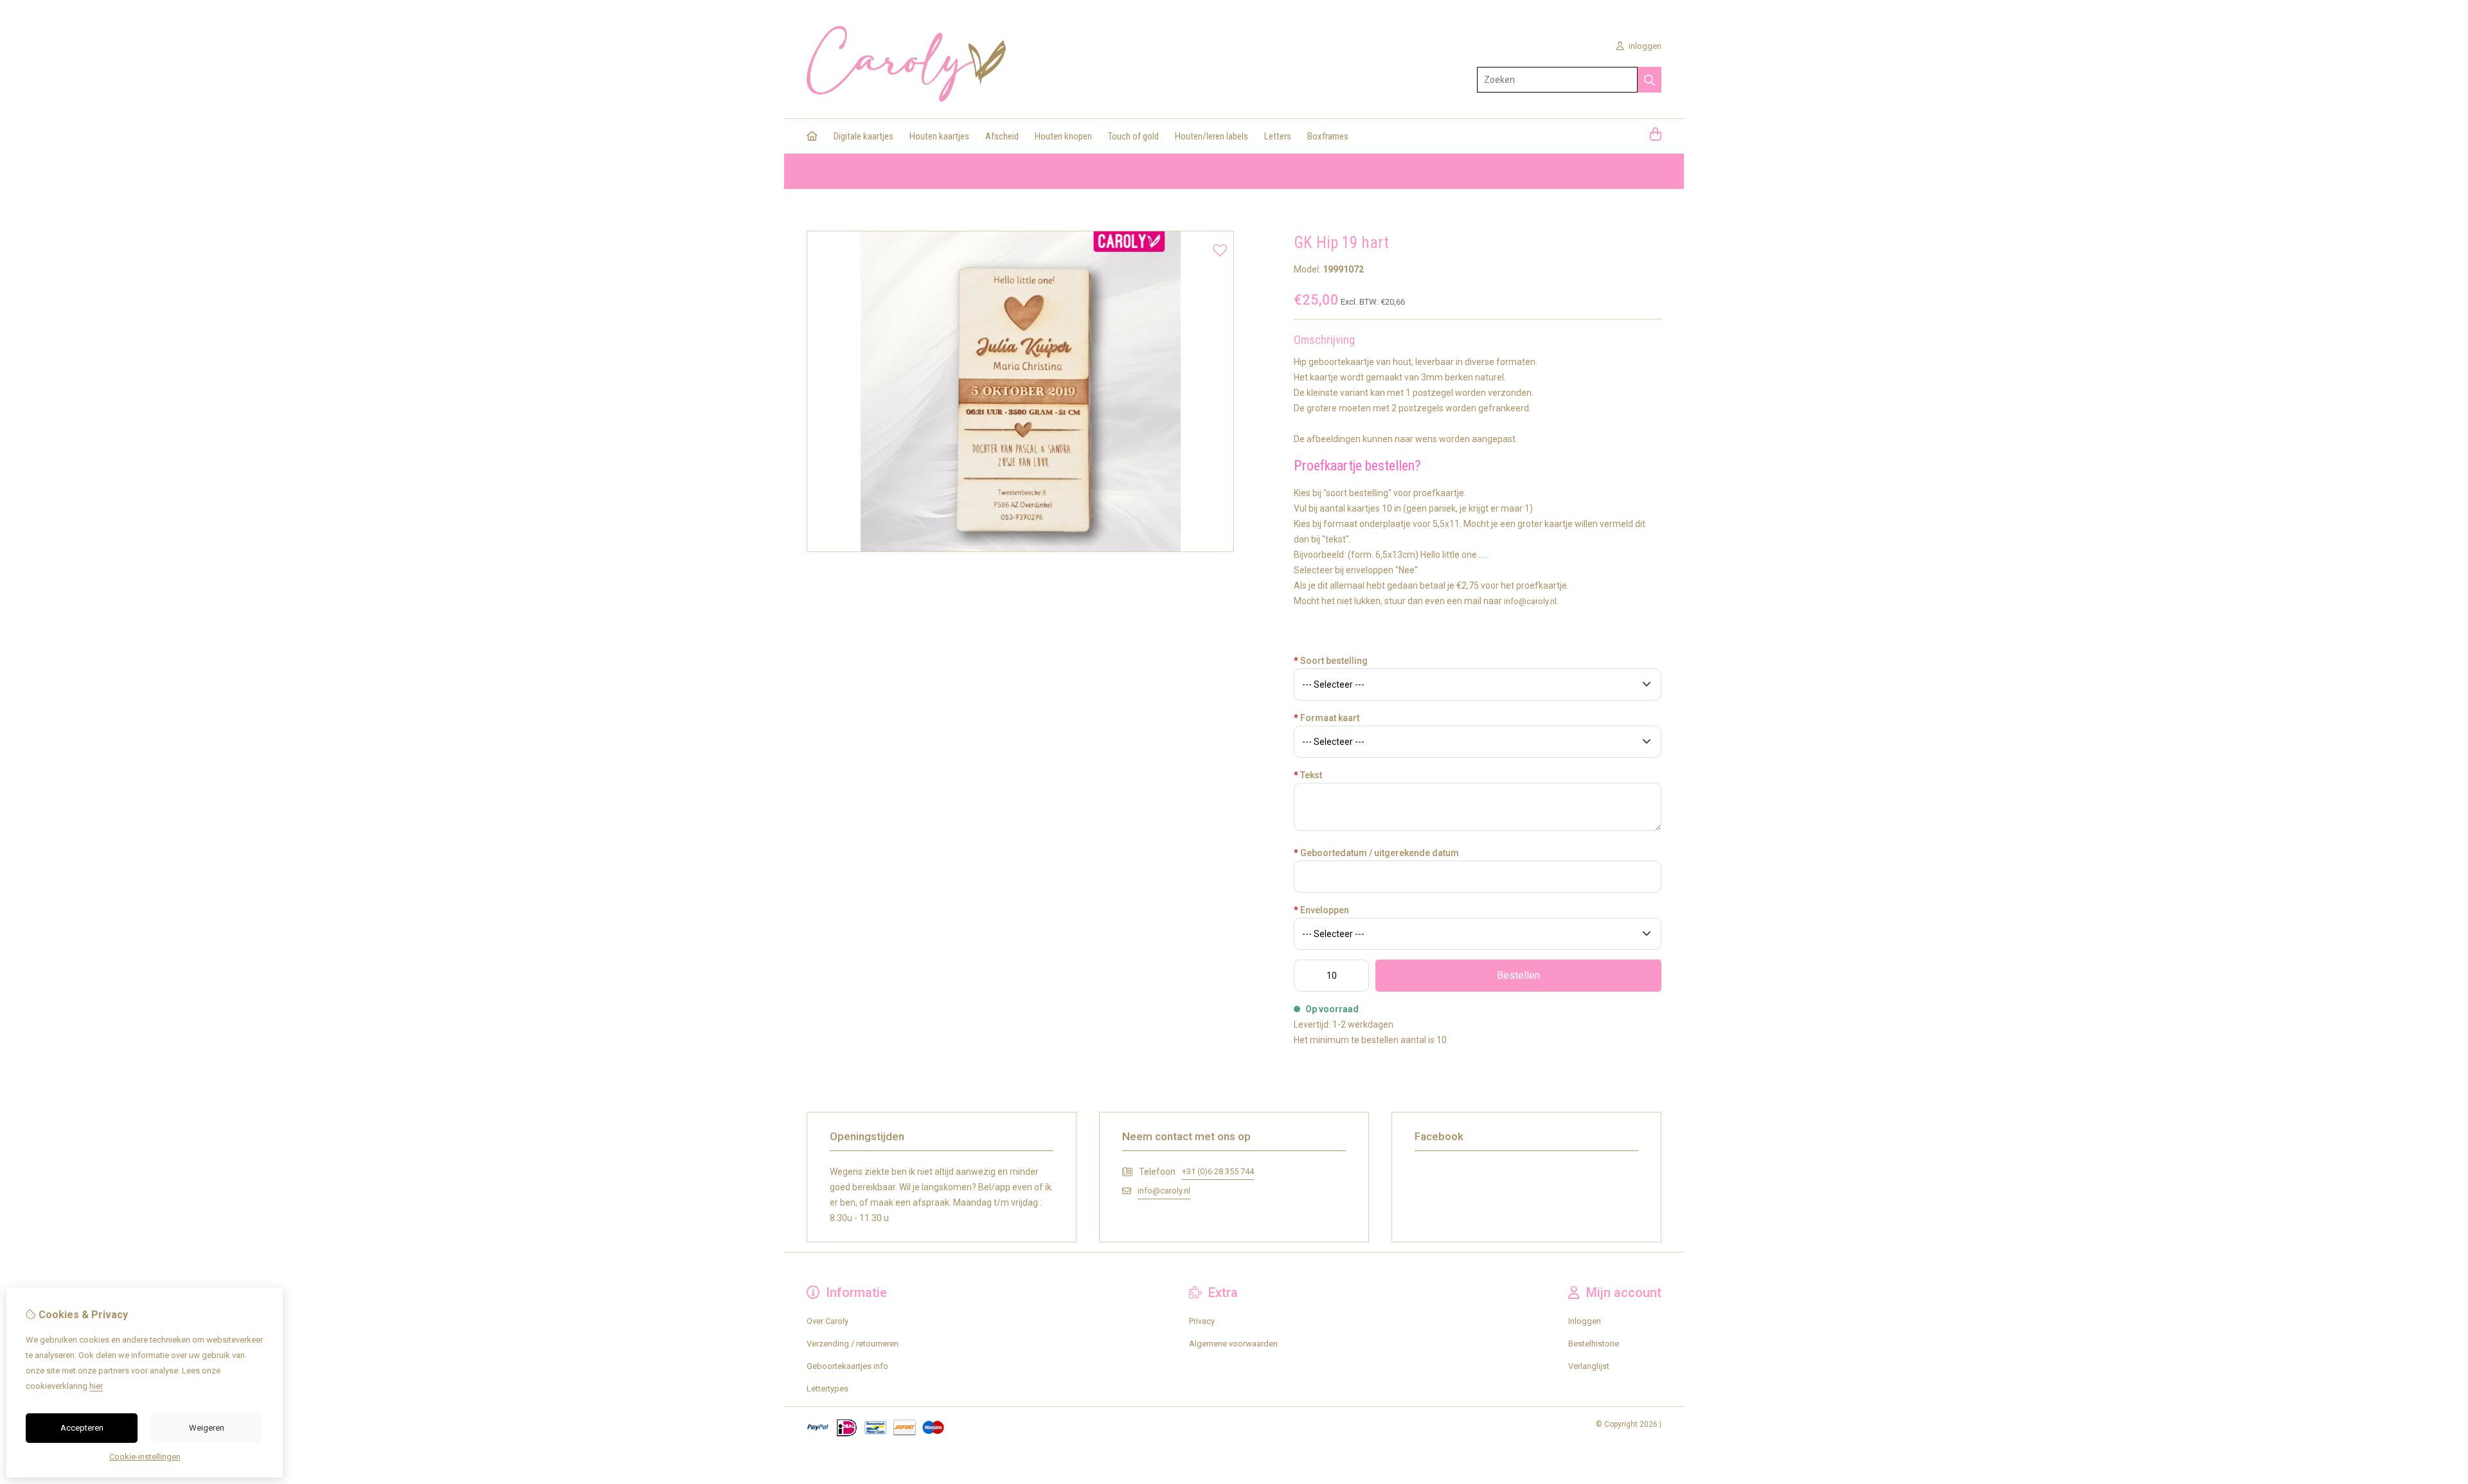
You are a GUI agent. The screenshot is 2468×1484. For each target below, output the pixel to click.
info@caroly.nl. (1531, 601)
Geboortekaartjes (938, 171)
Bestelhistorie (1594, 1344)
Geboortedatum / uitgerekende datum (1376, 853)
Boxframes (1328, 136)
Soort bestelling (1331, 661)
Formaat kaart (1327, 718)
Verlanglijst (1589, 1366)
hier (96, 1386)
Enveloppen (1321, 910)
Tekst (1308, 775)
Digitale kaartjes (863, 136)
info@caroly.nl (1164, 1191)
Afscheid (1002, 136)
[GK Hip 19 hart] (1020, 549)
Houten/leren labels (1212, 136)
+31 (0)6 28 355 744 (1218, 1171)
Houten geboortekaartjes (1026, 171)
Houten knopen (1063, 136)
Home (818, 171)
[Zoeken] (1650, 80)
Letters (1278, 136)
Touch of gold (1133, 136)
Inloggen (1585, 1321)
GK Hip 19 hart (1108, 171)
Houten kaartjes (939, 136)
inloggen (1644, 46)
